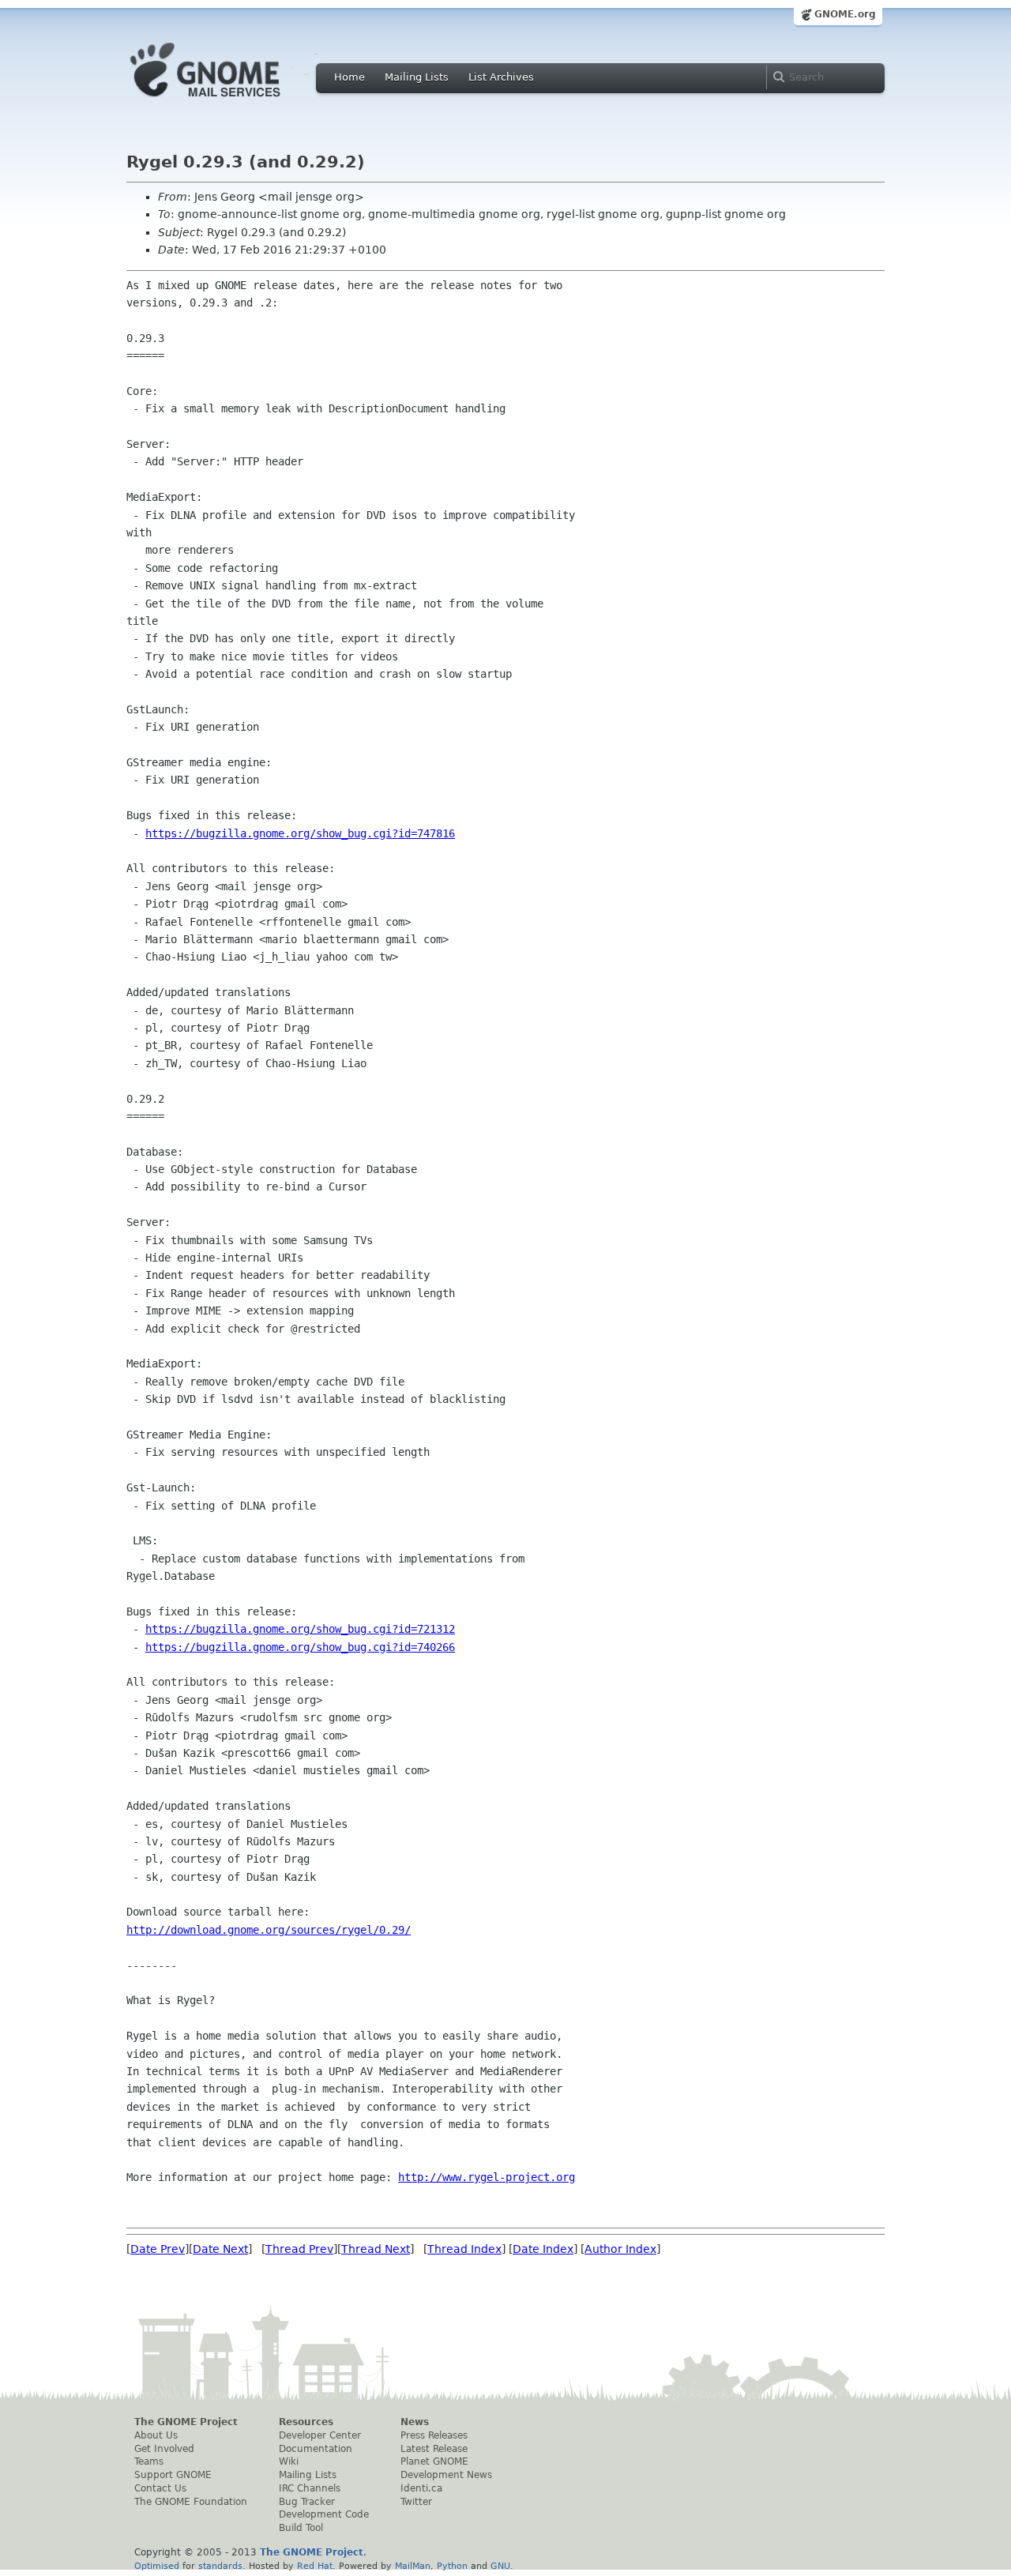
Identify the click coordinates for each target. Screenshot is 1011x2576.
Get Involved (164, 2449)
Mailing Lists (417, 77)
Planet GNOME (434, 2461)
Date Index (543, 2249)
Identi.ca (421, 2488)
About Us (156, 2435)
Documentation (316, 2449)
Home (350, 77)
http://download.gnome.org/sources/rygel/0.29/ (269, 1930)
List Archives (501, 77)
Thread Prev (299, 2249)
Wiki (289, 2461)
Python (452, 2566)
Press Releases (434, 2435)
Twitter (416, 2502)
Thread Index (464, 2249)
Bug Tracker (307, 2502)
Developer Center (320, 2435)
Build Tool (301, 2528)
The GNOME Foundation (191, 2502)
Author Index (620, 2249)
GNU (500, 2566)
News (415, 2422)
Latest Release (434, 2449)
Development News (446, 2475)
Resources (306, 2422)
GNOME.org (845, 14)
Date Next (220, 2249)
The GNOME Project (186, 2422)
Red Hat (315, 2566)
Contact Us (160, 2488)
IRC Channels (310, 2488)
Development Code (324, 2514)
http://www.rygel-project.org (487, 2177)
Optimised (157, 2566)
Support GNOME (173, 2475)
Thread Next (376, 2249)
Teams (149, 2461)
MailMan (413, 2566)
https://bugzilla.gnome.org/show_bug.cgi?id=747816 (300, 833)
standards (220, 2566)
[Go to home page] (229, 101)
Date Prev (158, 2249)
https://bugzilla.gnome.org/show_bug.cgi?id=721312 (300, 1629)
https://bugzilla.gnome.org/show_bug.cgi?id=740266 (300, 1647)
